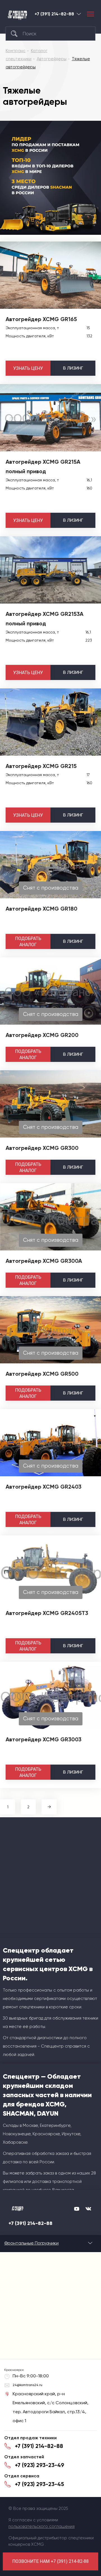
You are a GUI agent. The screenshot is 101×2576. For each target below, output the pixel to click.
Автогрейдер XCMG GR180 (42, 909)
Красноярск (79, 14)
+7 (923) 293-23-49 (40, 2465)
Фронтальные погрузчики (31, 2243)
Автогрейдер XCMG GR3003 (43, 1739)
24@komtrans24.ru (27, 2385)
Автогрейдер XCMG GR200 (42, 1035)
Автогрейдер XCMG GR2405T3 (47, 1613)
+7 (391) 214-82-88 (54, 14)
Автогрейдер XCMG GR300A (44, 1261)
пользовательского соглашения (42, 2526)
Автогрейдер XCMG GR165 (41, 319)
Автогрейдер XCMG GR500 (42, 1374)
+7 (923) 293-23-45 (39, 2484)
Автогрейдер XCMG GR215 (41, 766)
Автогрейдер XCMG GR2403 (43, 1487)
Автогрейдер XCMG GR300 (42, 1148)
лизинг (73, 368)
